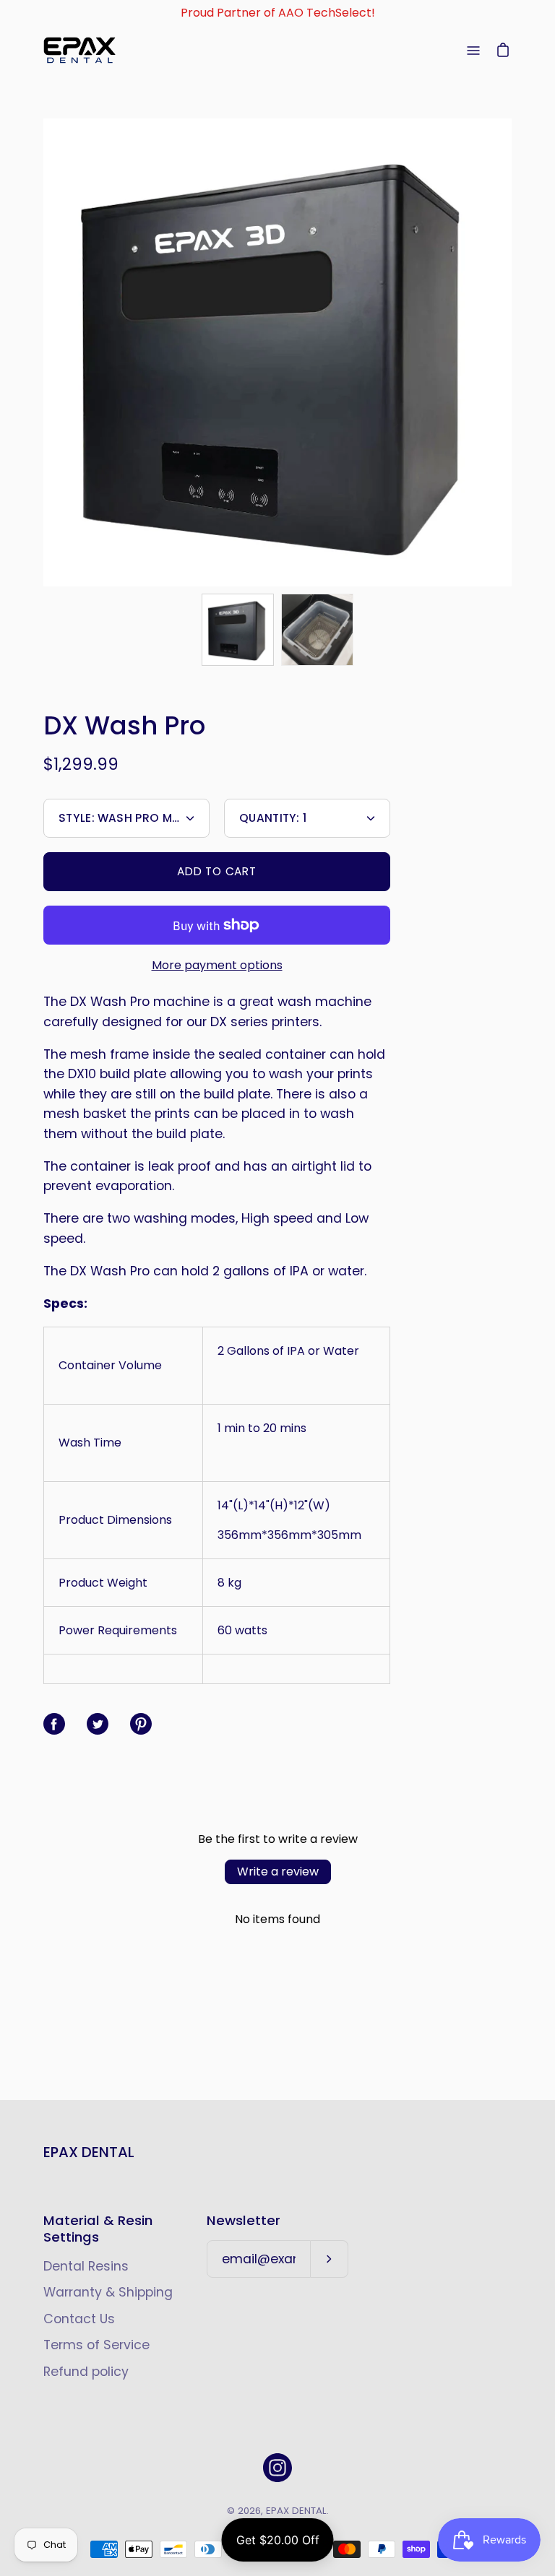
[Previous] (43, 352)
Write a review (278, 1872)
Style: (134, 818)
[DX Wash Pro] (238, 630)
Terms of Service (96, 2345)
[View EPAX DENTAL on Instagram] (277, 2468)
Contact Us (79, 2319)
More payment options (217, 965)
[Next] (512, 352)
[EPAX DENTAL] (79, 50)
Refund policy (86, 2372)
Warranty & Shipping (108, 2292)
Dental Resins (86, 2266)
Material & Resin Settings (98, 2229)
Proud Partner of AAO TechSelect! (278, 13)
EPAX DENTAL (89, 2152)
